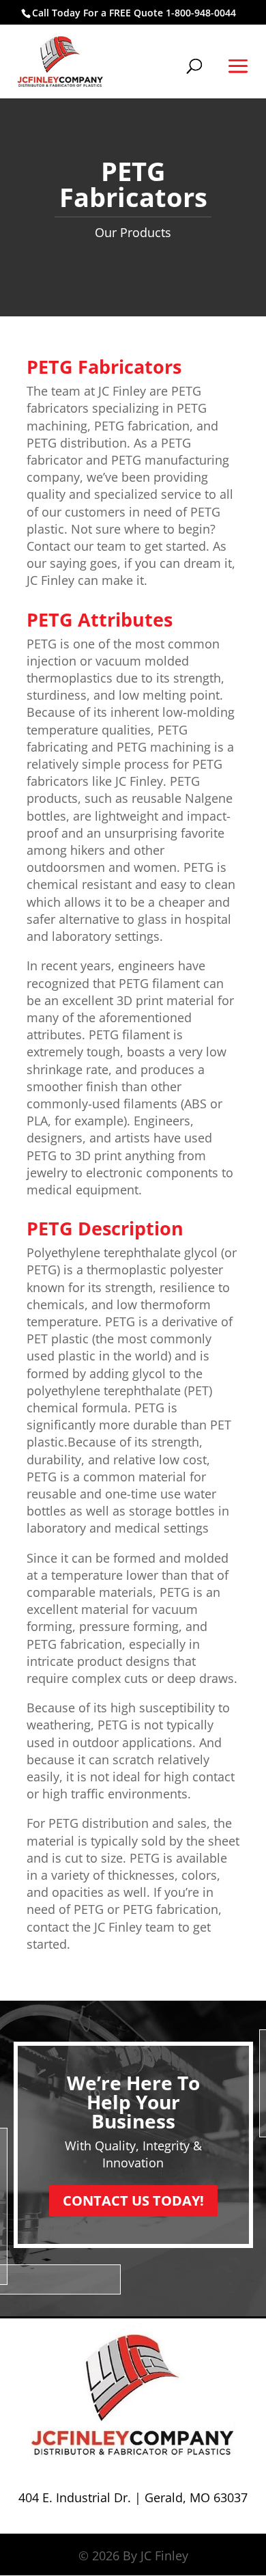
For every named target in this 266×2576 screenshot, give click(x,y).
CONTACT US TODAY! (133, 2201)
